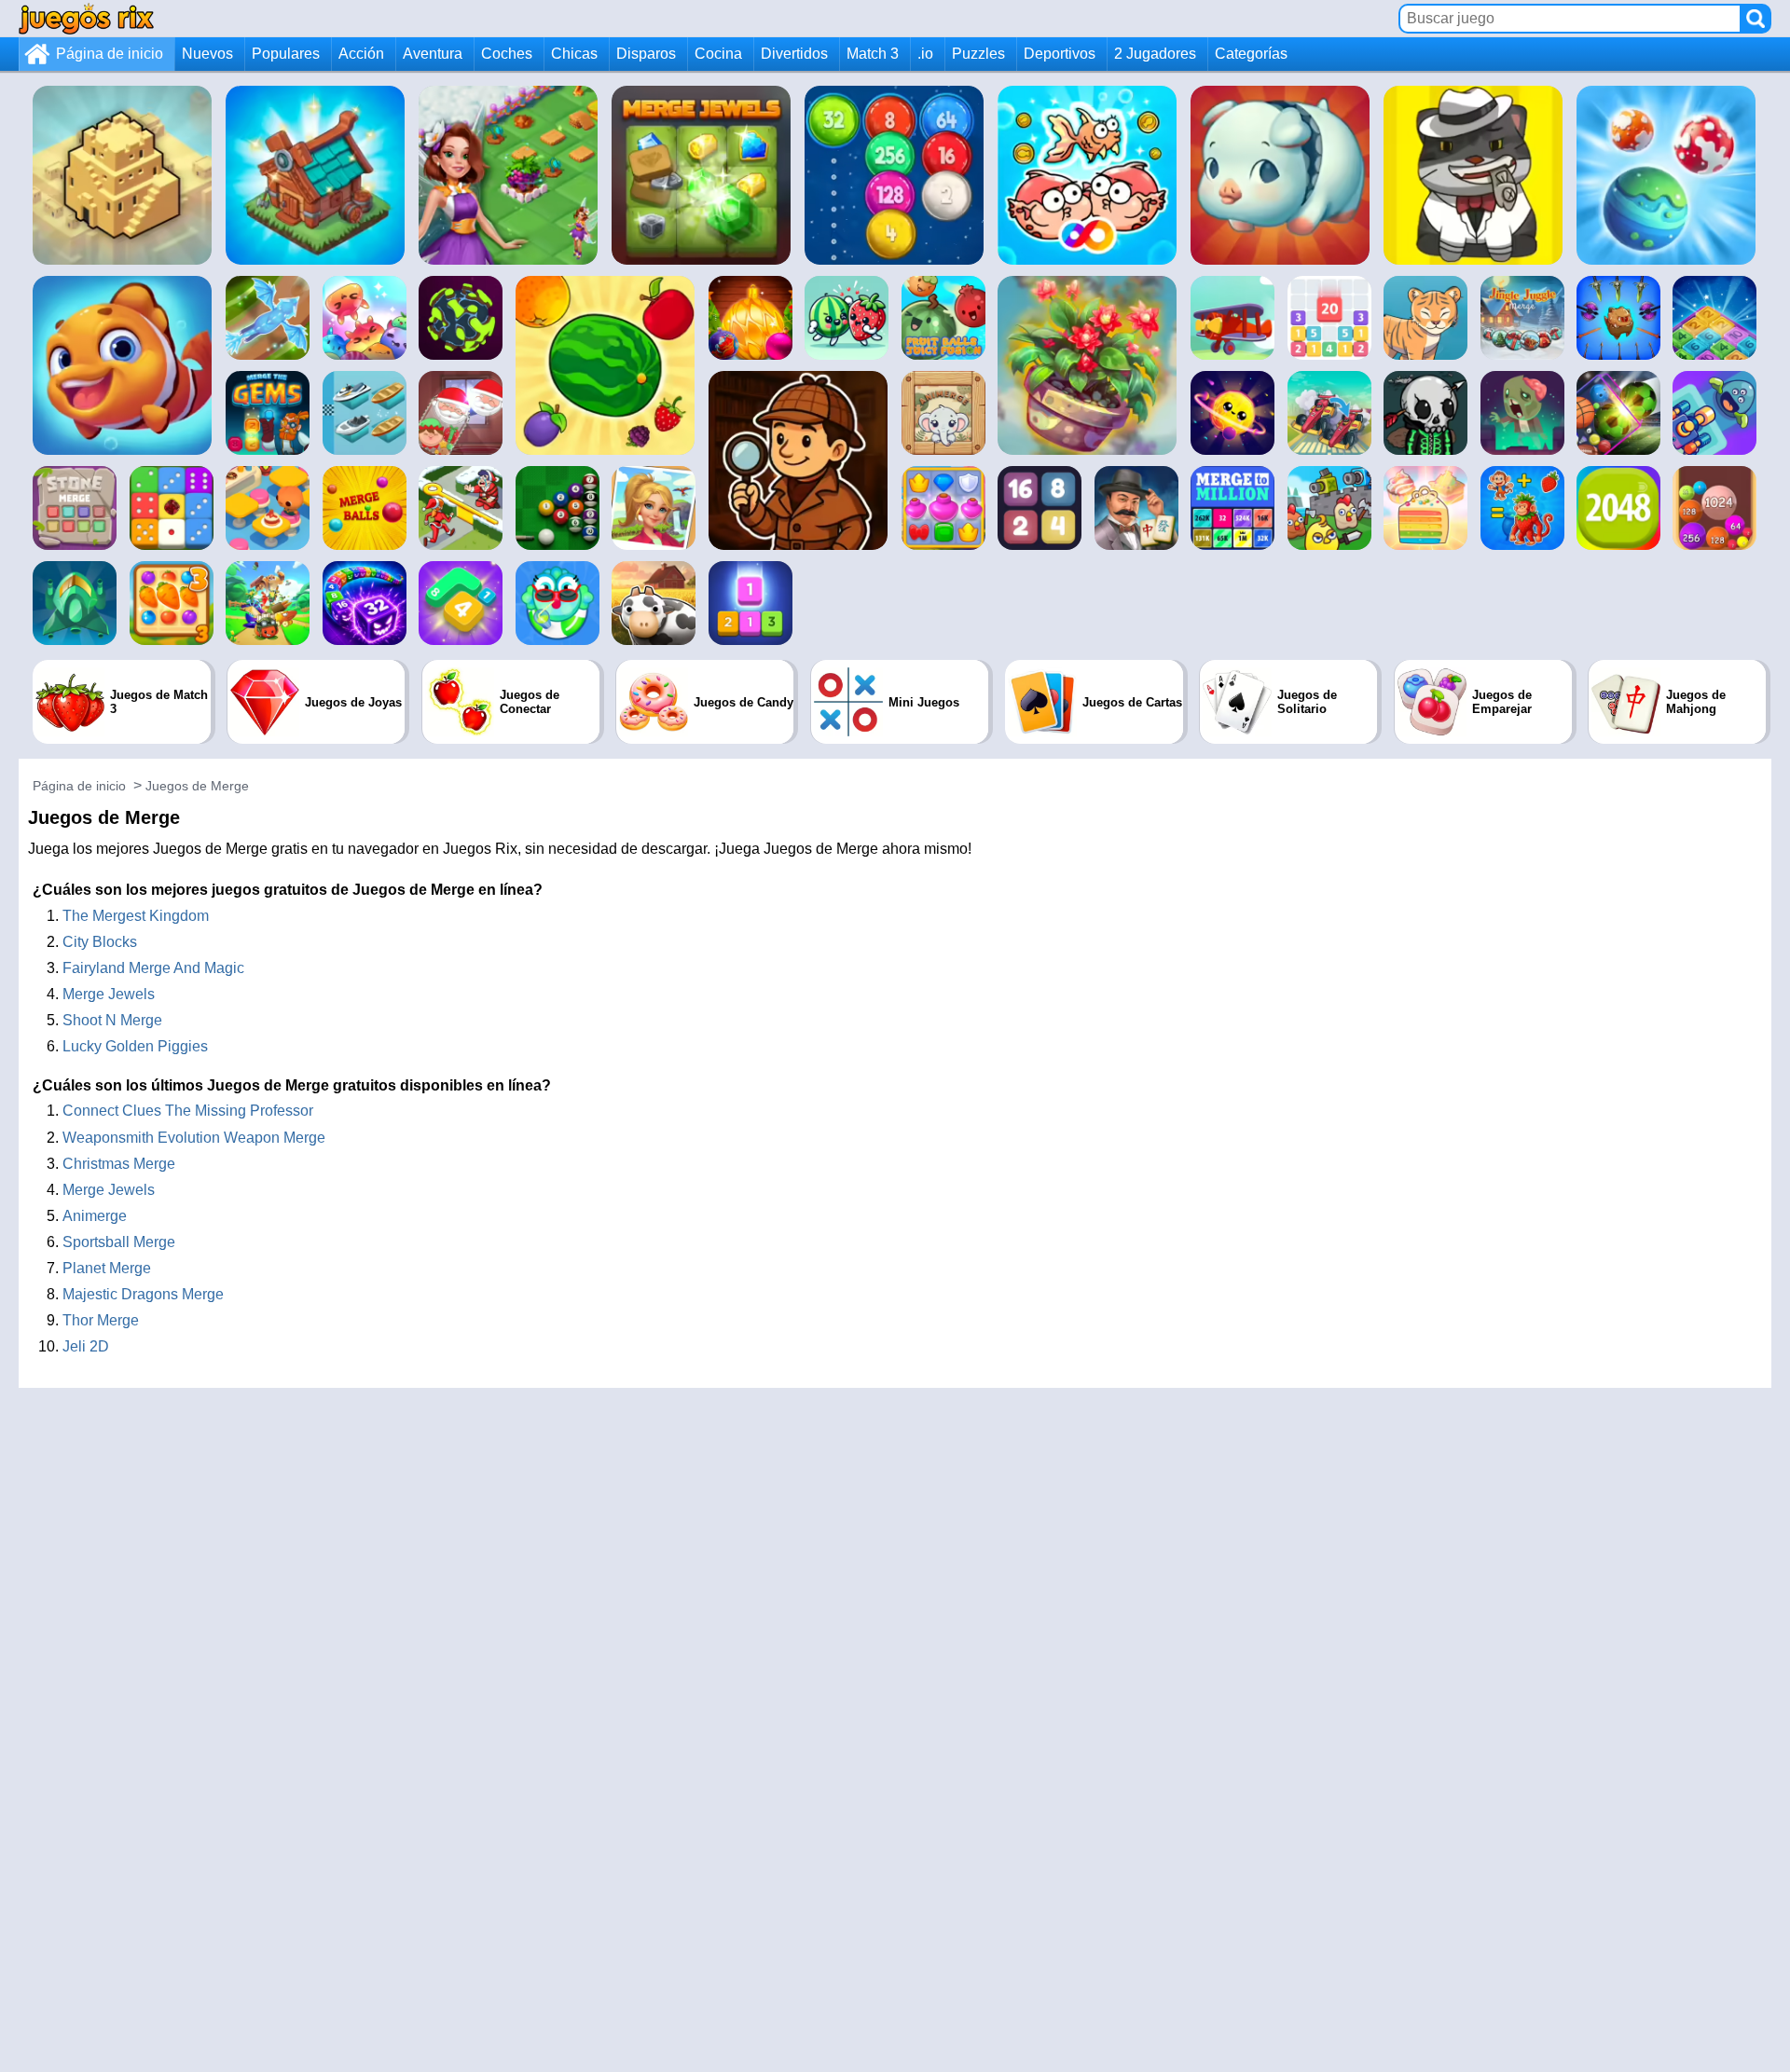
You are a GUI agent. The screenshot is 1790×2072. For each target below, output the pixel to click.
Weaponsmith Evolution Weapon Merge (194, 1138)
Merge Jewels (109, 994)
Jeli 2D (86, 1346)
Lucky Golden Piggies (135, 1046)
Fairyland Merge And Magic (153, 968)
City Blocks (100, 942)
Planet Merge (107, 1268)
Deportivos (1060, 54)
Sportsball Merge (119, 1242)
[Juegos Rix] (86, 18)
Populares (286, 54)
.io (925, 54)
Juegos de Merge (197, 786)
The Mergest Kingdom (136, 916)
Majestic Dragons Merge (143, 1294)
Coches (507, 54)
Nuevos (207, 54)
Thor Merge (101, 1320)
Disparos (646, 54)
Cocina (718, 54)
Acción (361, 54)
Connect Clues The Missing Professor (188, 1111)
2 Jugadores (1155, 54)
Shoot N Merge (112, 1020)
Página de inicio (110, 54)
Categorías (1251, 54)
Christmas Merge (119, 1164)
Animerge (95, 1216)
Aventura (433, 54)
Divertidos (794, 54)
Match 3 (873, 54)
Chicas (574, 54)
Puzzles (978, 54)
